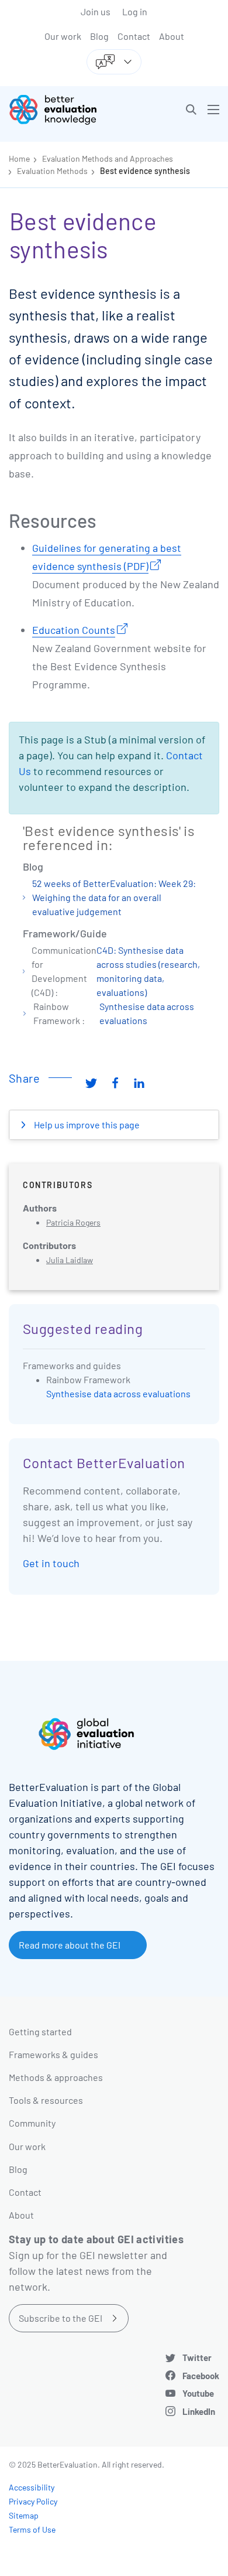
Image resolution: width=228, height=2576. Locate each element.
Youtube (198, 2393)
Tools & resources (46, 2100)
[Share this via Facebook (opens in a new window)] (115, 1083)
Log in (135, 11)
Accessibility (32, 2487)
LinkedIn (199, 2411)
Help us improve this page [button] (86, 1125)
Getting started (40, 2031)
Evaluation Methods (52, 171)
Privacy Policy (33, 2501)
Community (32, 2123)
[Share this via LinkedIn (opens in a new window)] (139, 1083)
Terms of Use (32, 2529)
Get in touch (51, 1563)
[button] (191, 110)
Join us (96, 11)
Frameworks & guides (53, 2054)
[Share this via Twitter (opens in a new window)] (91, 1083)
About (172, 36)
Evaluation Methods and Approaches (108, 158)
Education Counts (74, 630)
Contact (134, 36)
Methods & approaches (56, 2077)
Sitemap (24, 2515)
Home (19, 158)
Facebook (201, 2376)
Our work (63, 36)
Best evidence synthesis (145, 171)
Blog (99, 36)
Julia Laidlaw (70, 1260)
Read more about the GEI (70, 1945)
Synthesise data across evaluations (118, 1393)
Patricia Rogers (73, 1222)
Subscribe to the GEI (61, 2318)
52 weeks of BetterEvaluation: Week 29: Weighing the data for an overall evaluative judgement (114, 897)
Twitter (197, 2357)
